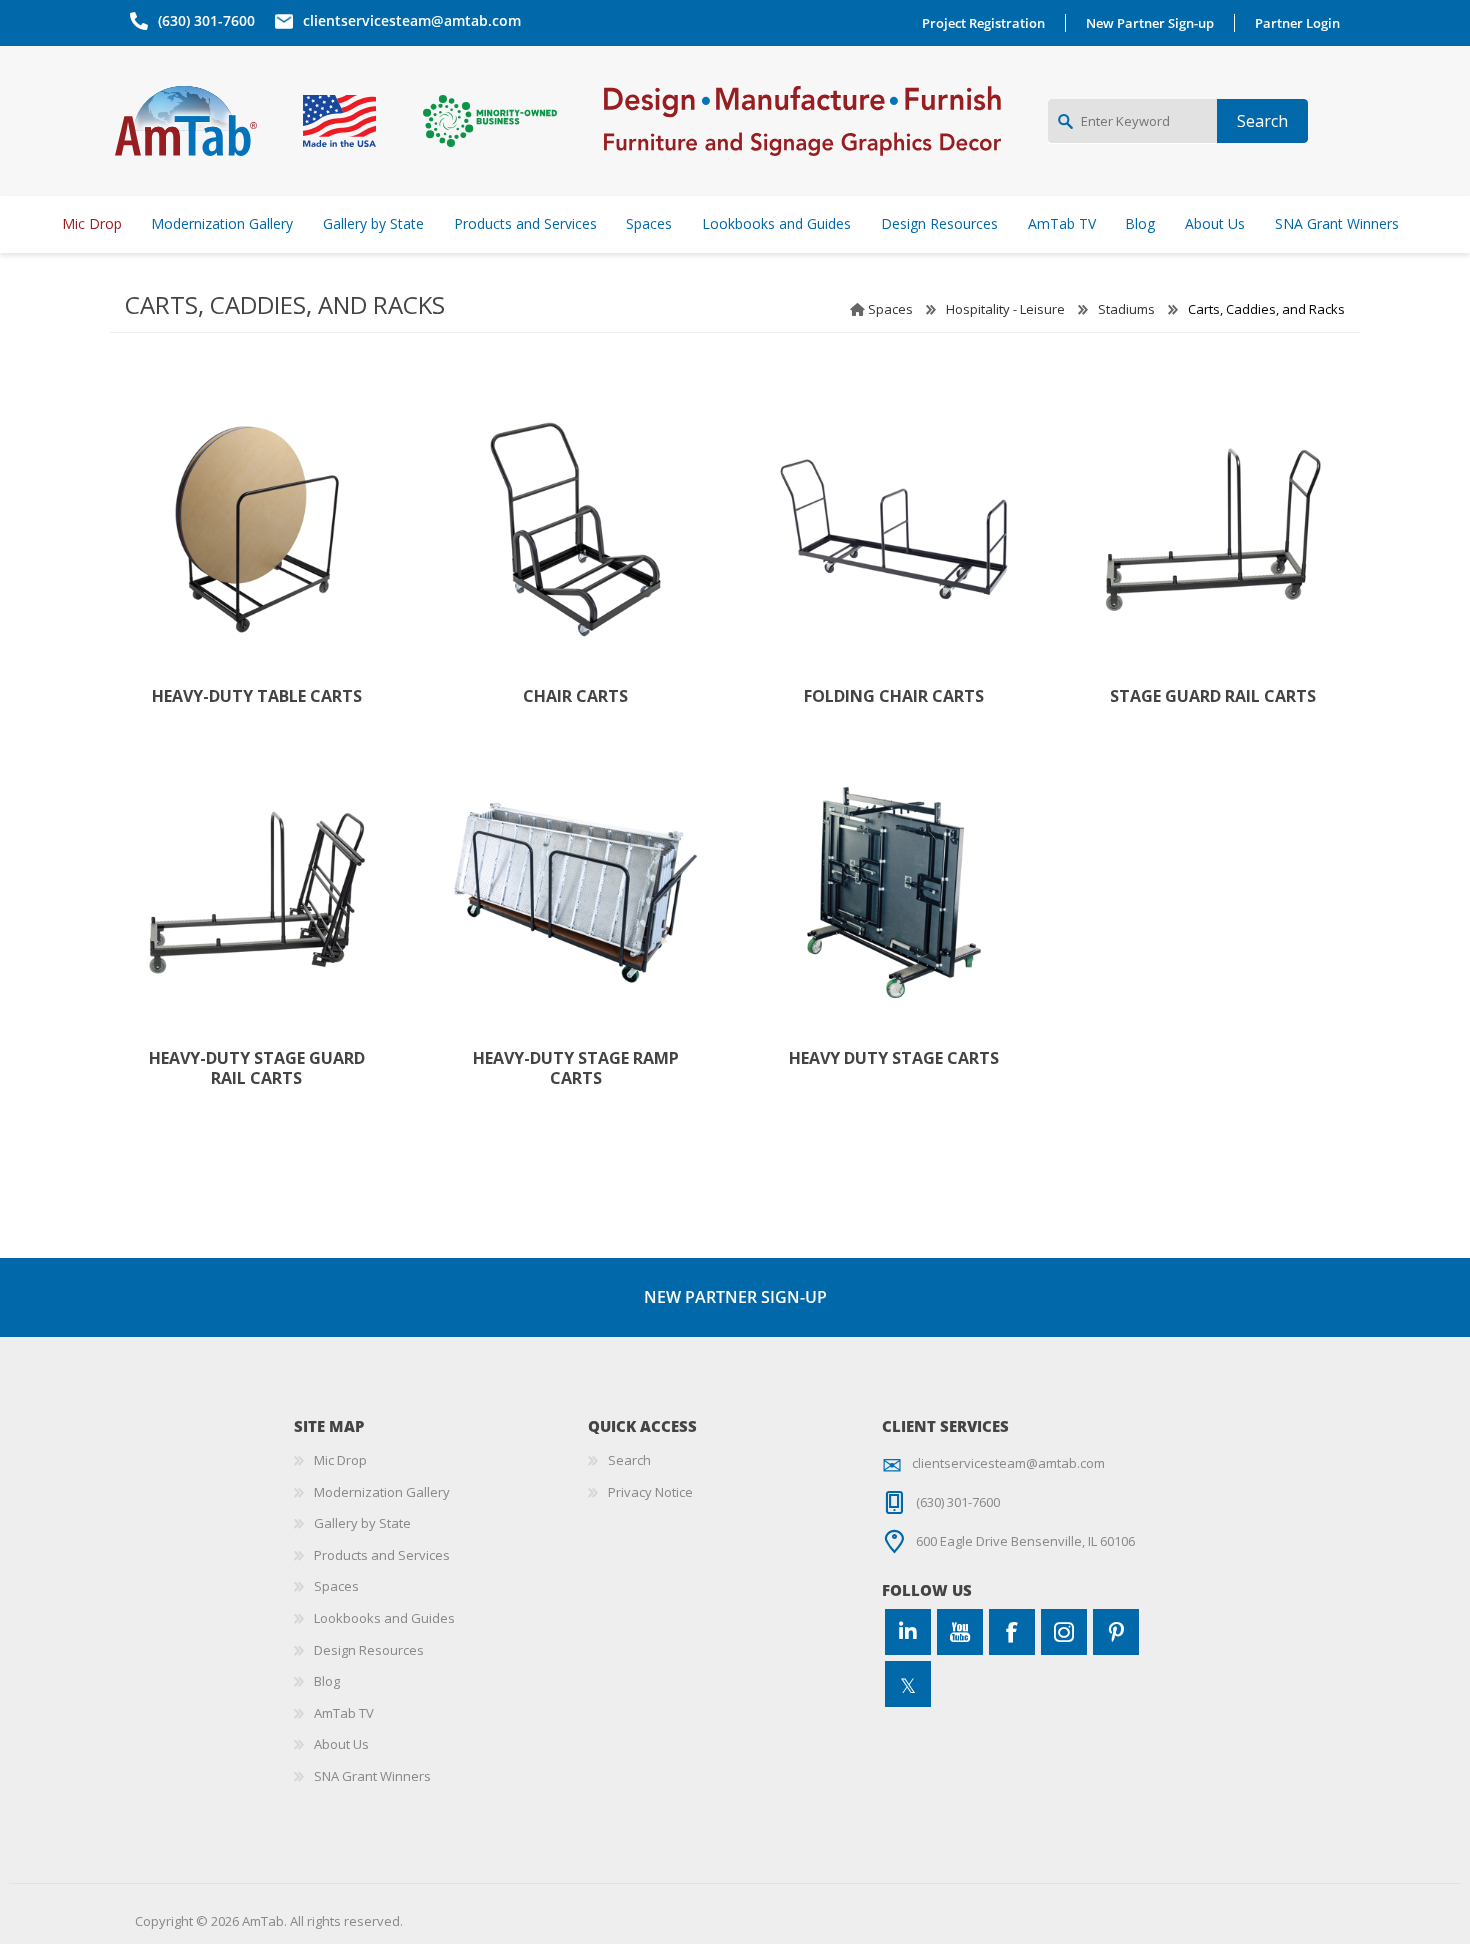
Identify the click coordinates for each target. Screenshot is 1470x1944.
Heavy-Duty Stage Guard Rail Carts (257, 1068)
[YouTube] (960, 1632)
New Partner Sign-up (1150, 23)
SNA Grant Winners (372, 1776)
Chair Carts (575, 696)
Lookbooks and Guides (384, 1618)
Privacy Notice (650, 1492)
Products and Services (382, 1555)
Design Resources (369, 1650)
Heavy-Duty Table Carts (257, 696)
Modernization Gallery (382, 1492)
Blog (327, 1681)
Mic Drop (340, 1460)
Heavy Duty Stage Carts (894, 1058)
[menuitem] (441, 1461)
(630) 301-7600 (206, 20)
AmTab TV (344, 1713)
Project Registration (983, 23)
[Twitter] (908, 1684)
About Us (341, 1744)
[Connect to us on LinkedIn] (908, 1632)
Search (629, 1460)
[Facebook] (1012, 1632)
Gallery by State (362, 1523)
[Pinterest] (1116, 1632)
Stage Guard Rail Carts (1213, 696)
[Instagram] (1064, 1632)
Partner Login (1297, 23)
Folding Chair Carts (894, 696)
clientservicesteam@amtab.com (412, 20)
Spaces (890, 309)
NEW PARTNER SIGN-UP (735, 1297)
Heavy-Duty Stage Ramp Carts (576, 1068)
